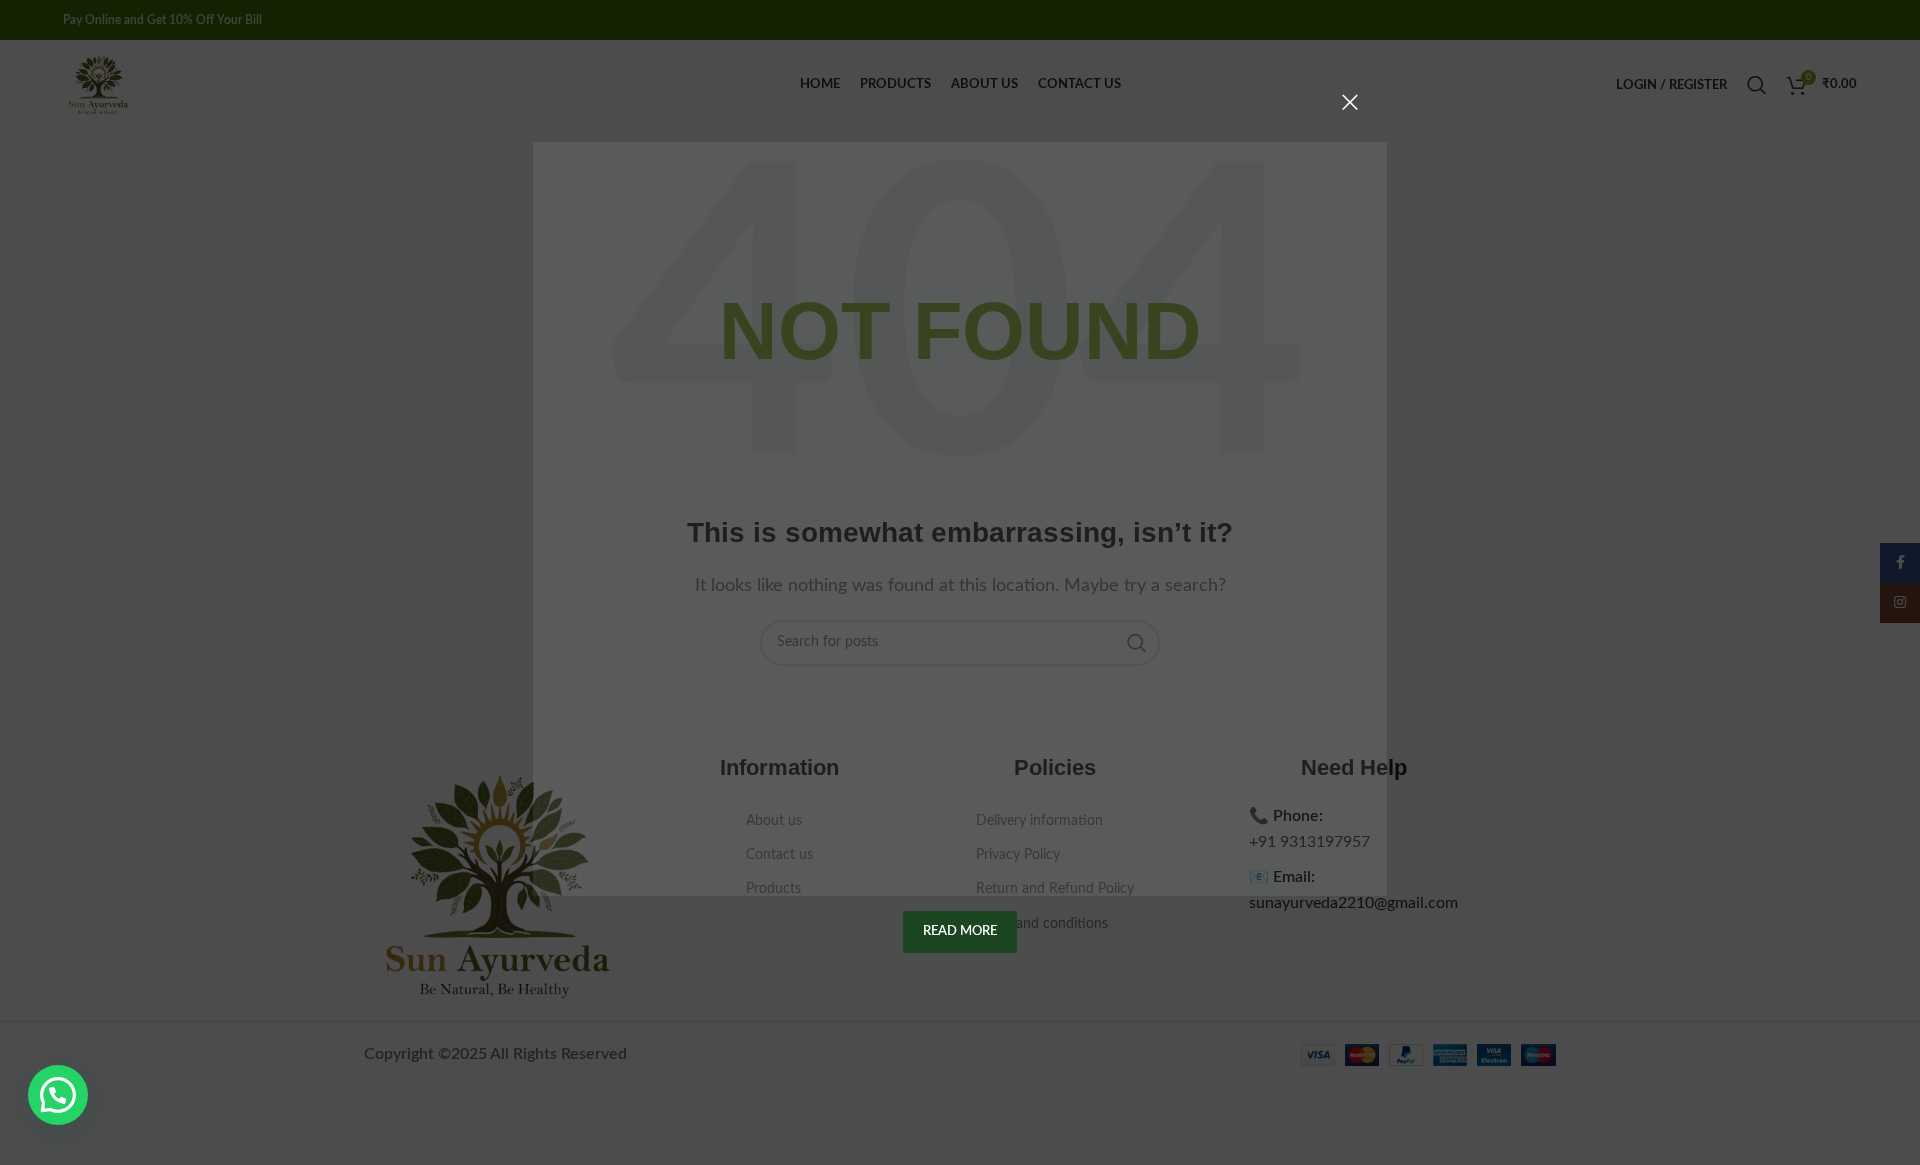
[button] (58, 1095)
